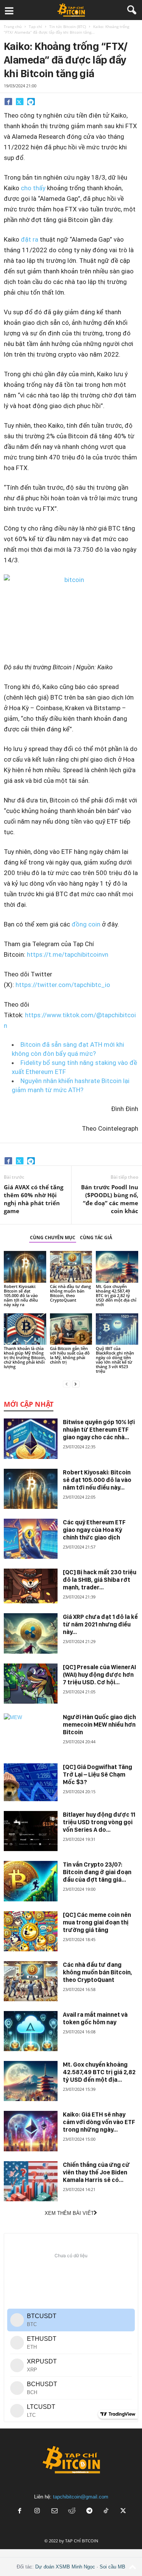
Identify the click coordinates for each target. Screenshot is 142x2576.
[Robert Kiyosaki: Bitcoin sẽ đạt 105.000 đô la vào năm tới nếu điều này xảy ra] (25, 1267)
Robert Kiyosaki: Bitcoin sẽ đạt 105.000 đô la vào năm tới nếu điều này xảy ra (21, 1295)
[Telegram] (31, 101)
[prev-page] (67, 1384)
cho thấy (33, 188)
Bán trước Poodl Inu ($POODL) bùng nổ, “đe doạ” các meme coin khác (110, 1199)
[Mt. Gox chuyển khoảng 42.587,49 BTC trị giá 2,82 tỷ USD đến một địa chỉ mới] (117, 1267)
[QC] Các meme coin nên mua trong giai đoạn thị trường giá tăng (97, 1922)
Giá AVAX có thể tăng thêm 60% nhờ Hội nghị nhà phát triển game (34, 1199)
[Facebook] (8, 101)
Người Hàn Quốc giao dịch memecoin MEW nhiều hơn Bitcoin (99, 1725)
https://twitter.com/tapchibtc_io (63, 985)
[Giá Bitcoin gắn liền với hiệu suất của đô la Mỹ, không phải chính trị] (71, 1329)
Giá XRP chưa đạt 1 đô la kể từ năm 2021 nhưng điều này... (100, 1624)
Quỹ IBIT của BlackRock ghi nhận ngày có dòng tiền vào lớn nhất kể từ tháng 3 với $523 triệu (115, 1360)
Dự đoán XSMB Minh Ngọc (65, 2567)
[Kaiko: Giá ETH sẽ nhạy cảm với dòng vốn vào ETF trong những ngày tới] (31, 2131)
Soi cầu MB (112, 2567)
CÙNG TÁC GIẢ (96, 1238)
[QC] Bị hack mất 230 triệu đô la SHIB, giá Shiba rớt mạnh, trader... (100, 1580)
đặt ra (30, 239)
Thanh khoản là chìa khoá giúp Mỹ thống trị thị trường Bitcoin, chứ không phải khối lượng (25, 1357)
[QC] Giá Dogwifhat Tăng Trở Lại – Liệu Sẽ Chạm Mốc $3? (98, 1774)
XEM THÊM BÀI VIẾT (69, 2213)
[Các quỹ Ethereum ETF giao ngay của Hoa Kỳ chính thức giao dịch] (31, 1539)
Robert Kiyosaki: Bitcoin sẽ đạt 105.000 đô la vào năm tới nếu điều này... (97, 1480)
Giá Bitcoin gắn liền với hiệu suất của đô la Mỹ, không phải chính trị (70, 1355)
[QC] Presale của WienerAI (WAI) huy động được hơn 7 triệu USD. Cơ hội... (99, 1675)
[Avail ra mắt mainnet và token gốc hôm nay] (31, 2031)
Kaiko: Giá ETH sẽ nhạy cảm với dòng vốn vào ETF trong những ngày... (99, 2122)
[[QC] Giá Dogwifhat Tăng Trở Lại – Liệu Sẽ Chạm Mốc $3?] (31, 1782)
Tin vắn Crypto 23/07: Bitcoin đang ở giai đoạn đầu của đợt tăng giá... (97, 1872)
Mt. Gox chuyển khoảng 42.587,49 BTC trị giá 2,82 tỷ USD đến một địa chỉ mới (116, 1295)
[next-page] (76, 1384)
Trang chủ (13, 26)
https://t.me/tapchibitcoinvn (68, 954)
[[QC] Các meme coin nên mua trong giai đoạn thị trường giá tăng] (31, 1931)
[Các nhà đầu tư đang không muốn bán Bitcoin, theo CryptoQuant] (71, 1267)
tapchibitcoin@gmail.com (81, 2497)
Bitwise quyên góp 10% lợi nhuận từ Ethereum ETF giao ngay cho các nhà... (99, 1430)
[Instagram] (37, 2512)
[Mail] (55, 2512)
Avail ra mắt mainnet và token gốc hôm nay (95, 2018)
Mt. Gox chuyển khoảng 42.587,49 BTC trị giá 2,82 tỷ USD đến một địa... (99, 2072)
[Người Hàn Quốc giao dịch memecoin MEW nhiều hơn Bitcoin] (31, 1733)
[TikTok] (107, 2512)
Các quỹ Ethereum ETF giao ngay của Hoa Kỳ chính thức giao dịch (94, 1530)
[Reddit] (72, 2512)
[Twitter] (20, 101)
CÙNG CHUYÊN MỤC (53, 1238)
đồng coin (86, 924)
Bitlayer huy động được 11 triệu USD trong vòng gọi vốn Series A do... (99, 1822)
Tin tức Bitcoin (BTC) (68, 26)
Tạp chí (35, 26)
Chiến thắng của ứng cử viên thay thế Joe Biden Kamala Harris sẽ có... (96, 2172)
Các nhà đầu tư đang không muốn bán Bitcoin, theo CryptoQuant (70, 1293)
